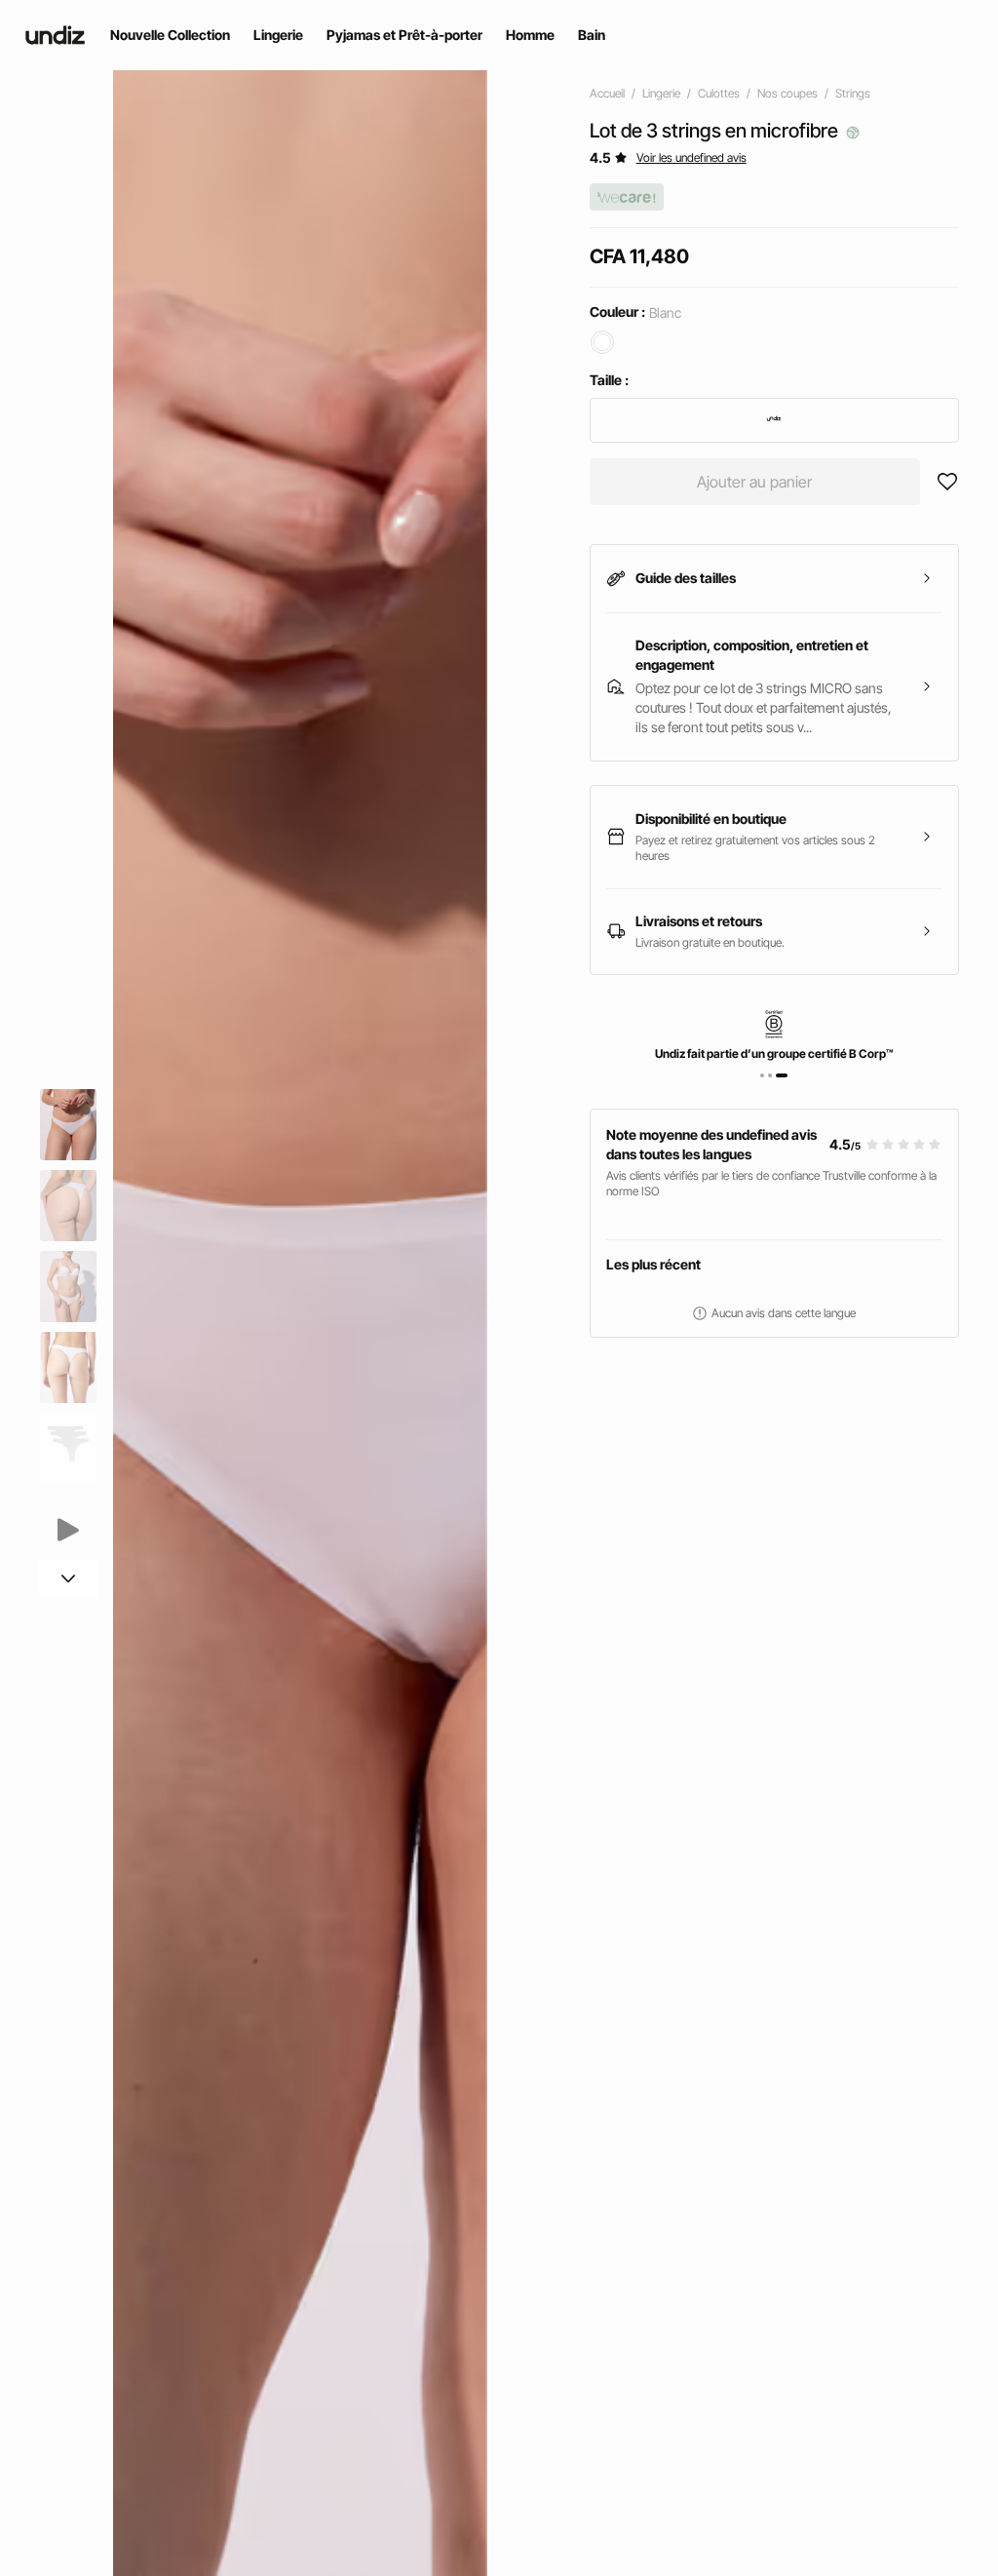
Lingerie (661, 93)
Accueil (607, 93)
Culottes (719, 93)
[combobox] (774, 420)
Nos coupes (787, 93)
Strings (853, 93)
